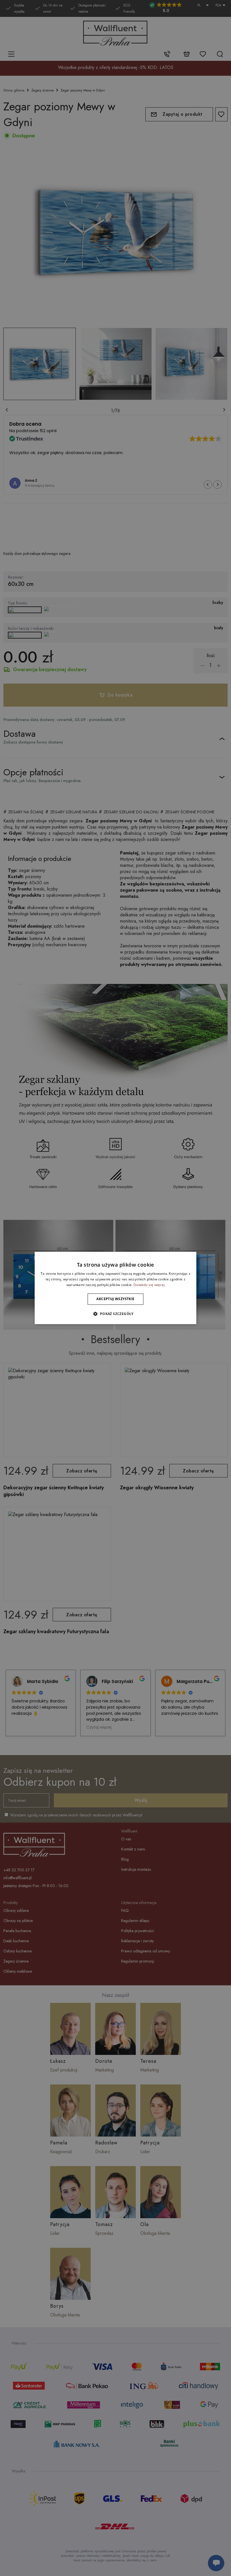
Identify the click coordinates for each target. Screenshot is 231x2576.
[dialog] (115, 1288)
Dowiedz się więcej (149, 1285)
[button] (115, 1314)
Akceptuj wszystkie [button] (115, 1299)
